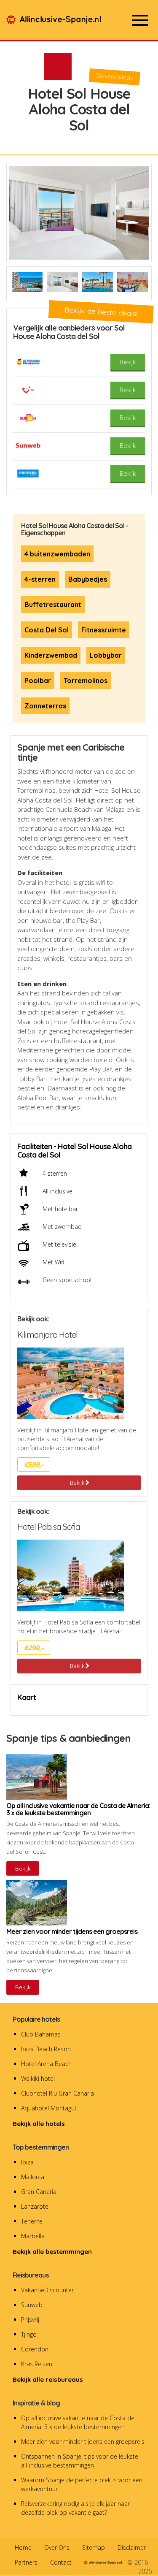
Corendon (35, 2349)
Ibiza (27, 2162)
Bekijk (78, 1483)
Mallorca (33, 2177)
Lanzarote (35, 2206)
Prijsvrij (30, 2320)
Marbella (33, 2236)
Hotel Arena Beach (46, 2064)
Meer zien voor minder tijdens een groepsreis (83, 2442)
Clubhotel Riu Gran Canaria (58, 2093)
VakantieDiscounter (47, 2290)
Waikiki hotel (38, 2078)
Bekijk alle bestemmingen (52, 2252)
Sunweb (32, 2305)
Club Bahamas (41, 2034)
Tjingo (29, 2334)
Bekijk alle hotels (39, 2124)
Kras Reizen (37, 2364)
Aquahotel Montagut (49, 2108)
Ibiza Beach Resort (46, 2049)
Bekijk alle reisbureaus (48, 2379)
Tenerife (32, 2221)
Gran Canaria (39, 2192)
